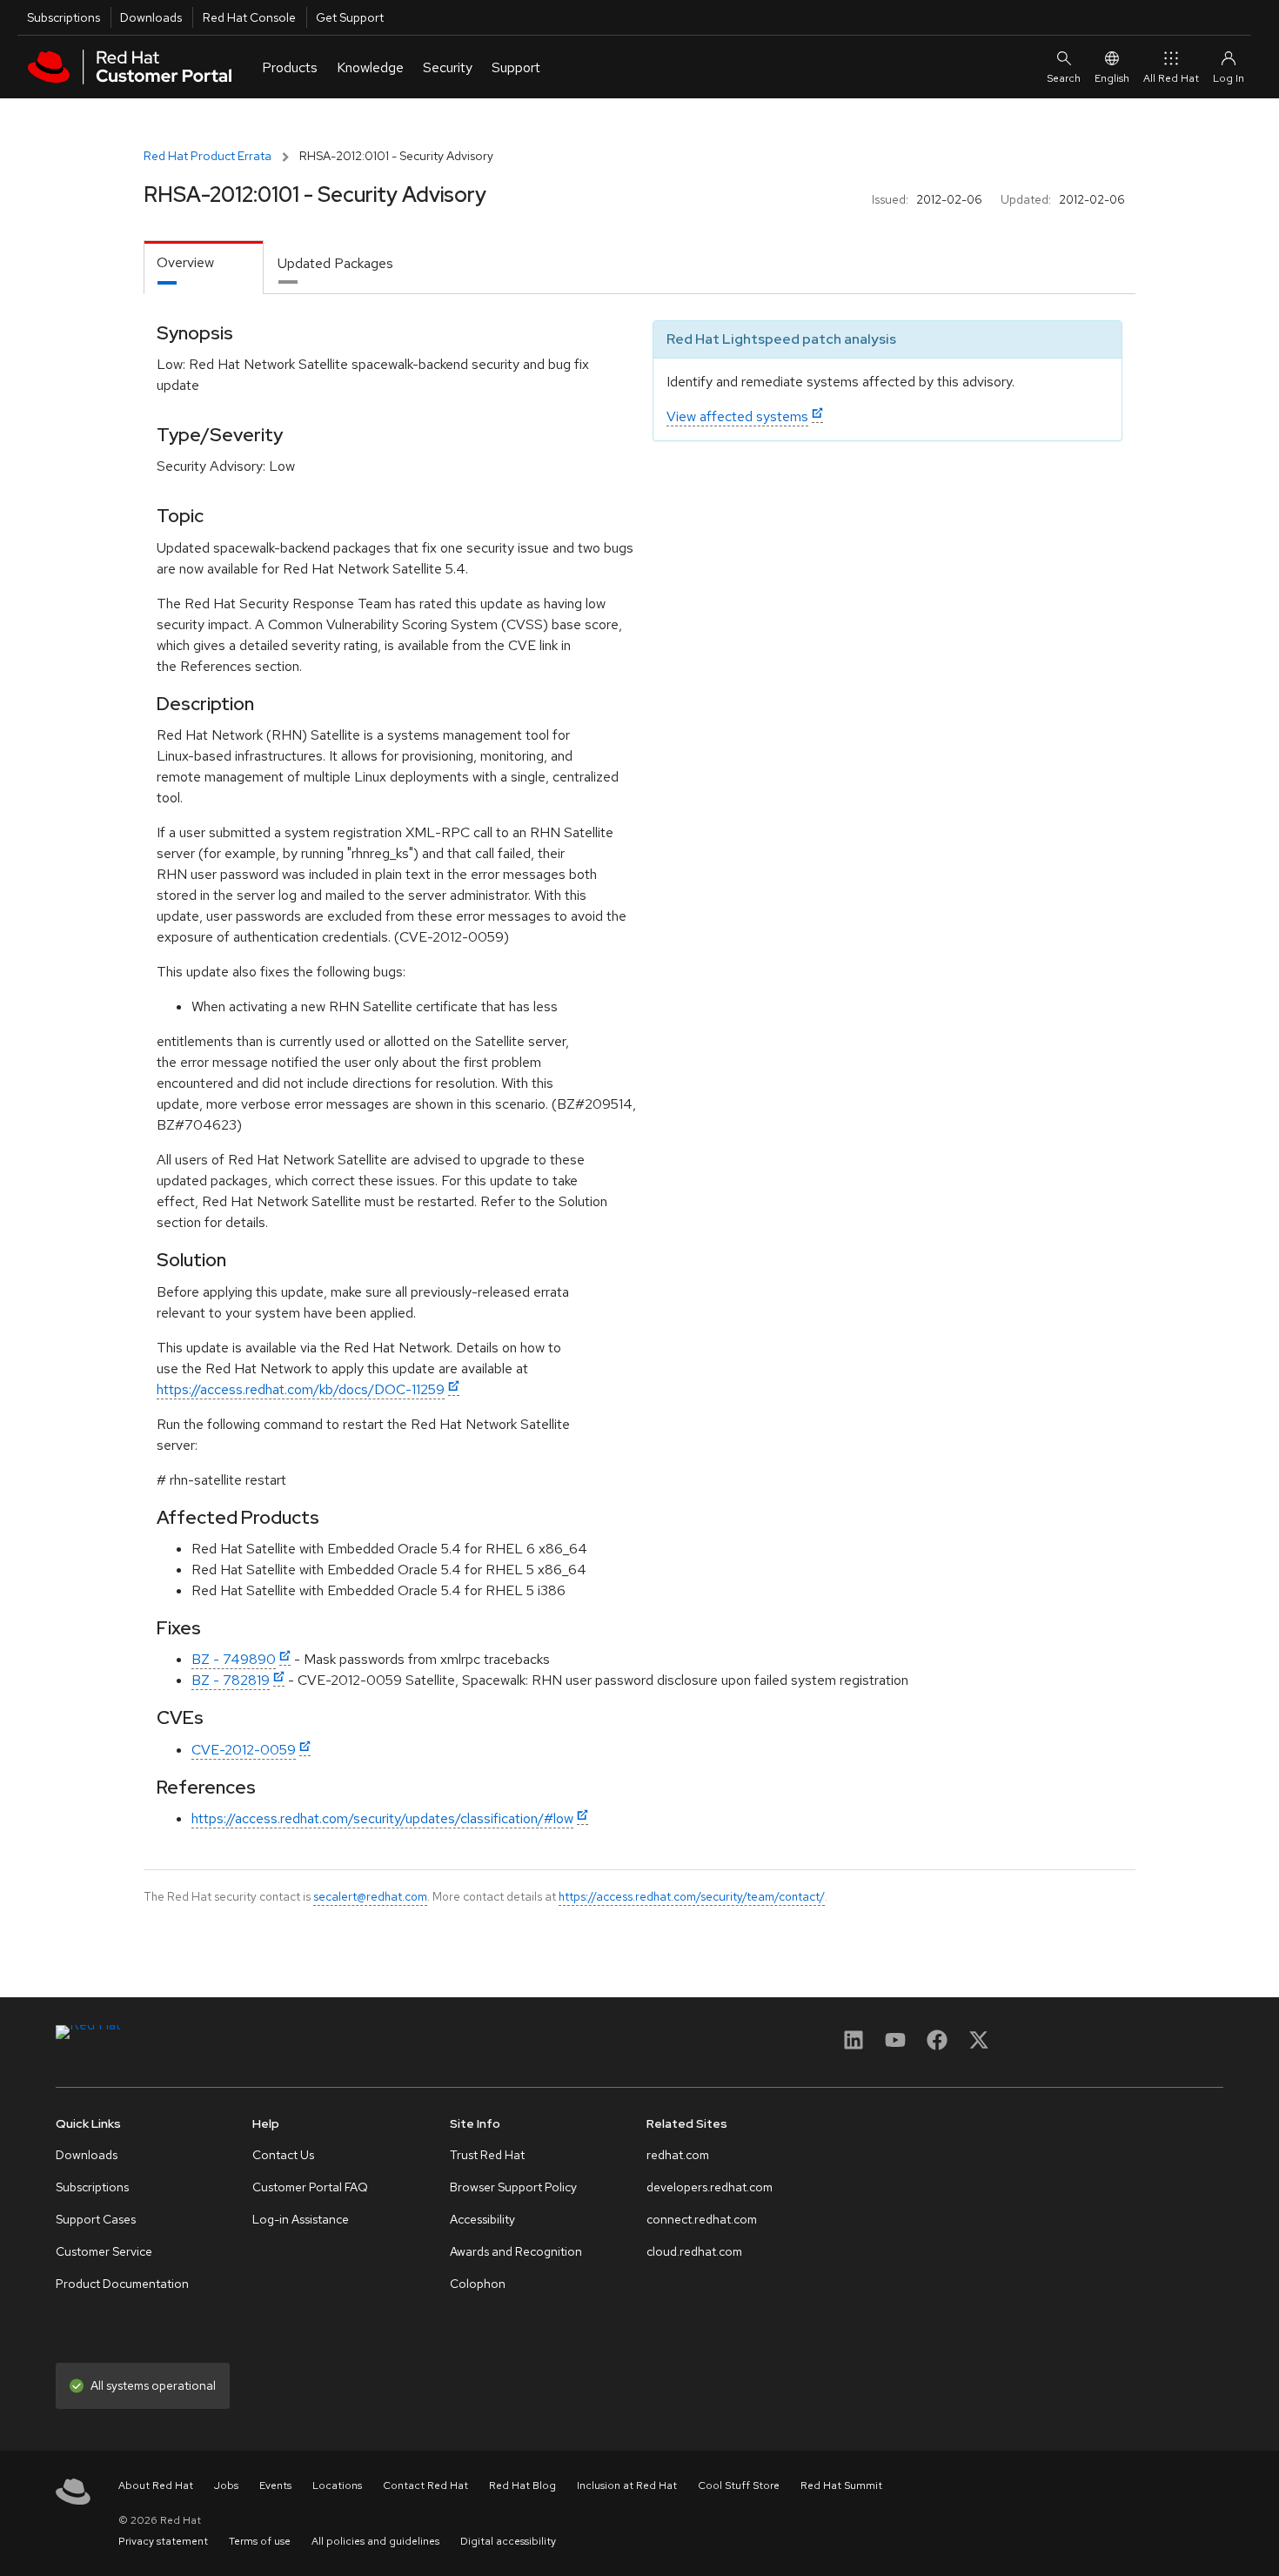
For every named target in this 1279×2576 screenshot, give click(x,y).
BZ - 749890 (234, 1659)
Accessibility (482, 2219)
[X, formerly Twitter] (979, 2046)
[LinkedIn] (854, 2046)
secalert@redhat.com (370, 1896)
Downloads (151, 17)
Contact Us (283, 2155)
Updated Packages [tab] (335, 263)
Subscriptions (64, 17)
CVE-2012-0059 (244, 1750)
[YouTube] (895, 2046)
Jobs (226, 2485)
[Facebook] (937, 2046)
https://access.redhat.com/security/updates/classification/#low (382, 1818)
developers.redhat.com (710, 2187)
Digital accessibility (508, 2541)
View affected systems (737, 416)
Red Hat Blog (522, 2485)
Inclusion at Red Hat (627, 2485)
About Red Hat (156, 2485)
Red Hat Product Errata (208, 156)
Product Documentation (122, 2284)
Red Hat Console (249, 17)
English (1112, 78)
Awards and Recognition (516, 2251)
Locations (337, 2485)
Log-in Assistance (301, 2219)
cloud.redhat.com (694, 2251)
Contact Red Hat (425, 2485)
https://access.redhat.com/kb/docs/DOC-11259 (301, 1389)
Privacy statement (163, 2541)
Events (275, 2485)
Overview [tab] (185, 262)
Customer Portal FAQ (310, 2187)
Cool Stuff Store (739, 2485)
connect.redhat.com (702, 2219)
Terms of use (260, 2541)
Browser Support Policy (513, 2187)
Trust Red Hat (487, 2155)
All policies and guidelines (375, 2541)
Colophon (478, 2284)
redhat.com (678, 2155)
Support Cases (96, 2219)
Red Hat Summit (841, 2485)
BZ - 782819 (231, 1680)
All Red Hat (1171, 78)
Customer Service (104, 2251)
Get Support (350, 17)
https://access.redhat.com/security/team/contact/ (692, 1896)
